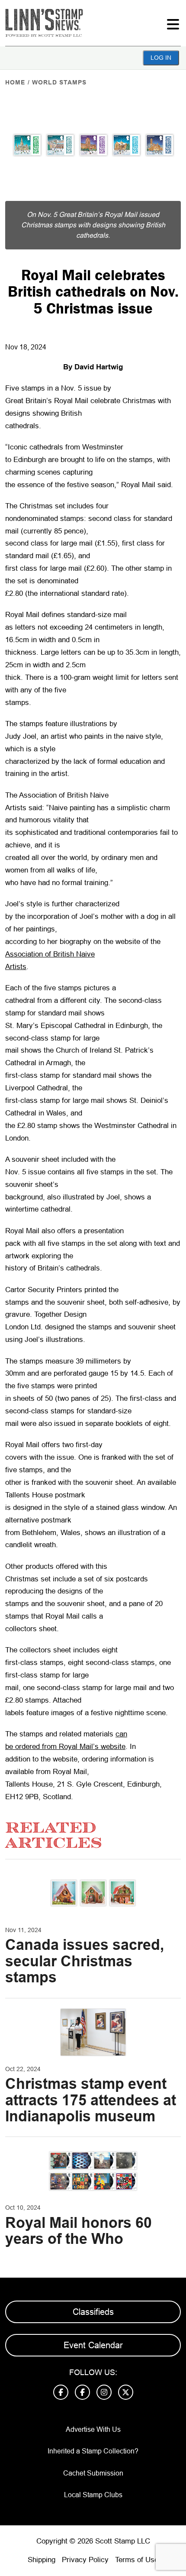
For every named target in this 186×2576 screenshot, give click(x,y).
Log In (161, 58)
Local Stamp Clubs (93, 2495)
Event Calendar (93, 2345)
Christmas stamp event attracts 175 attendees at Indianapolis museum (91, 2100)
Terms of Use (137, 2560)
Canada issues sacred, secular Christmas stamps (85, 1961)
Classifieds (93, 2312)
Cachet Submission (93, 2473)
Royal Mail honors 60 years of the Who (79, 2231)
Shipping (42, 2560)
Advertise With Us (93, 2429)
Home (15, 82)
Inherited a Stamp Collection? (93, 2451)
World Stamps (59, 82)
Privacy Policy (85, 2560)
